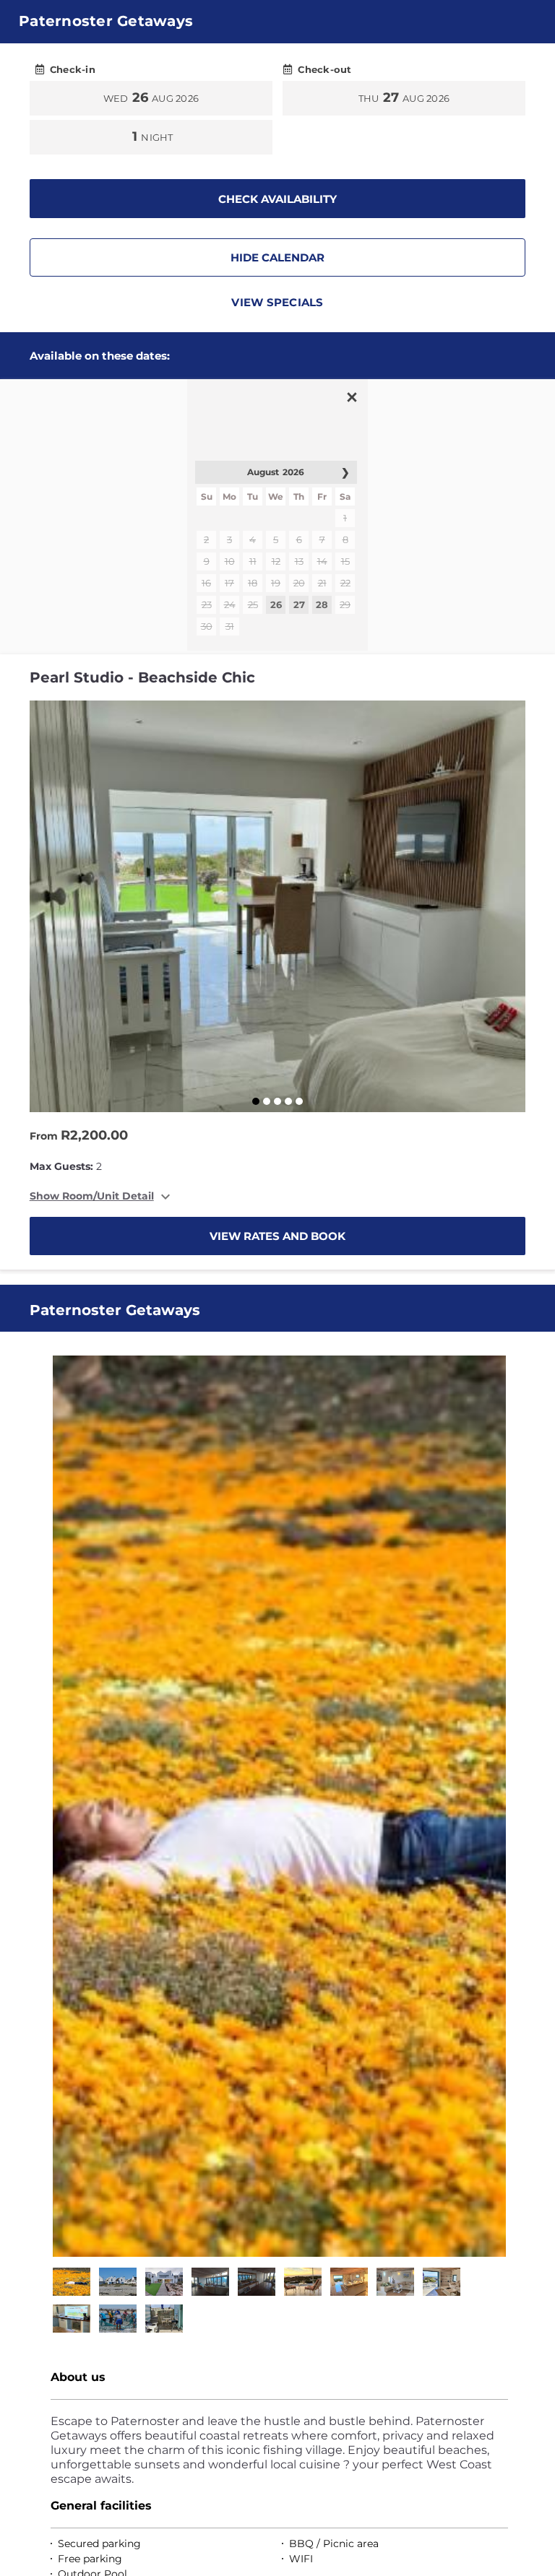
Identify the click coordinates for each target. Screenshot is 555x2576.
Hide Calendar (277, 257)
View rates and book (277, 1236)
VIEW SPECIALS (277, 302)
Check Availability (277, 199)
